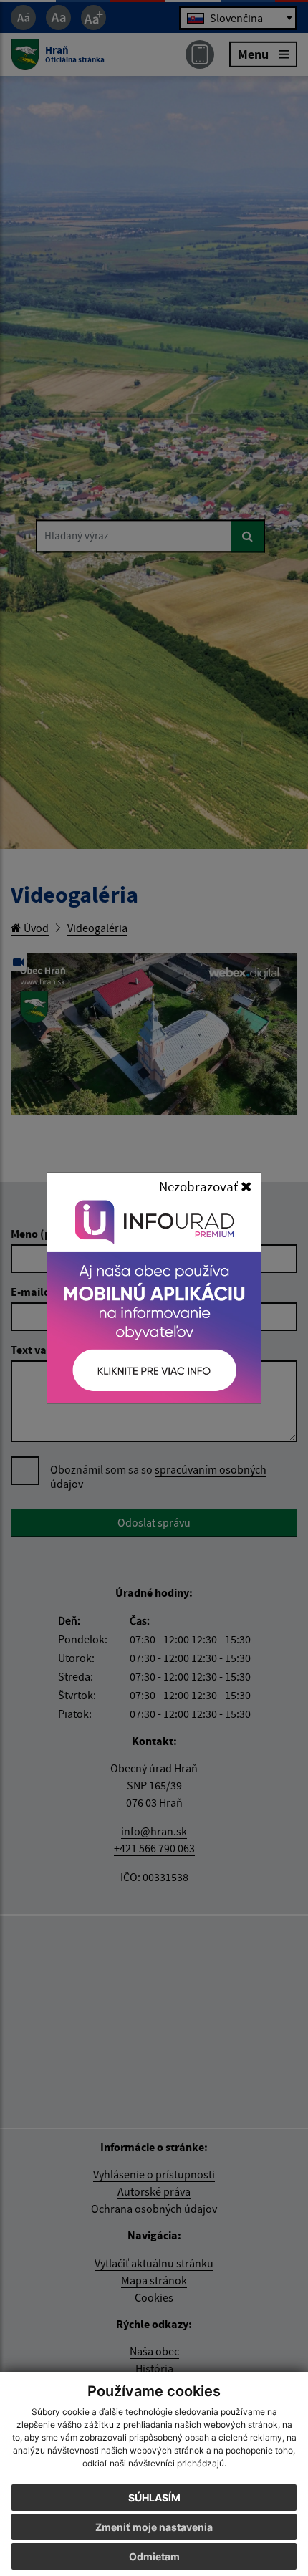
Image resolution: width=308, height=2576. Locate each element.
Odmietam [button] (154, 2556)
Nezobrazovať (200, 1186)
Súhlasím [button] (154, 2498)
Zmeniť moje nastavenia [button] (154, 2527)
